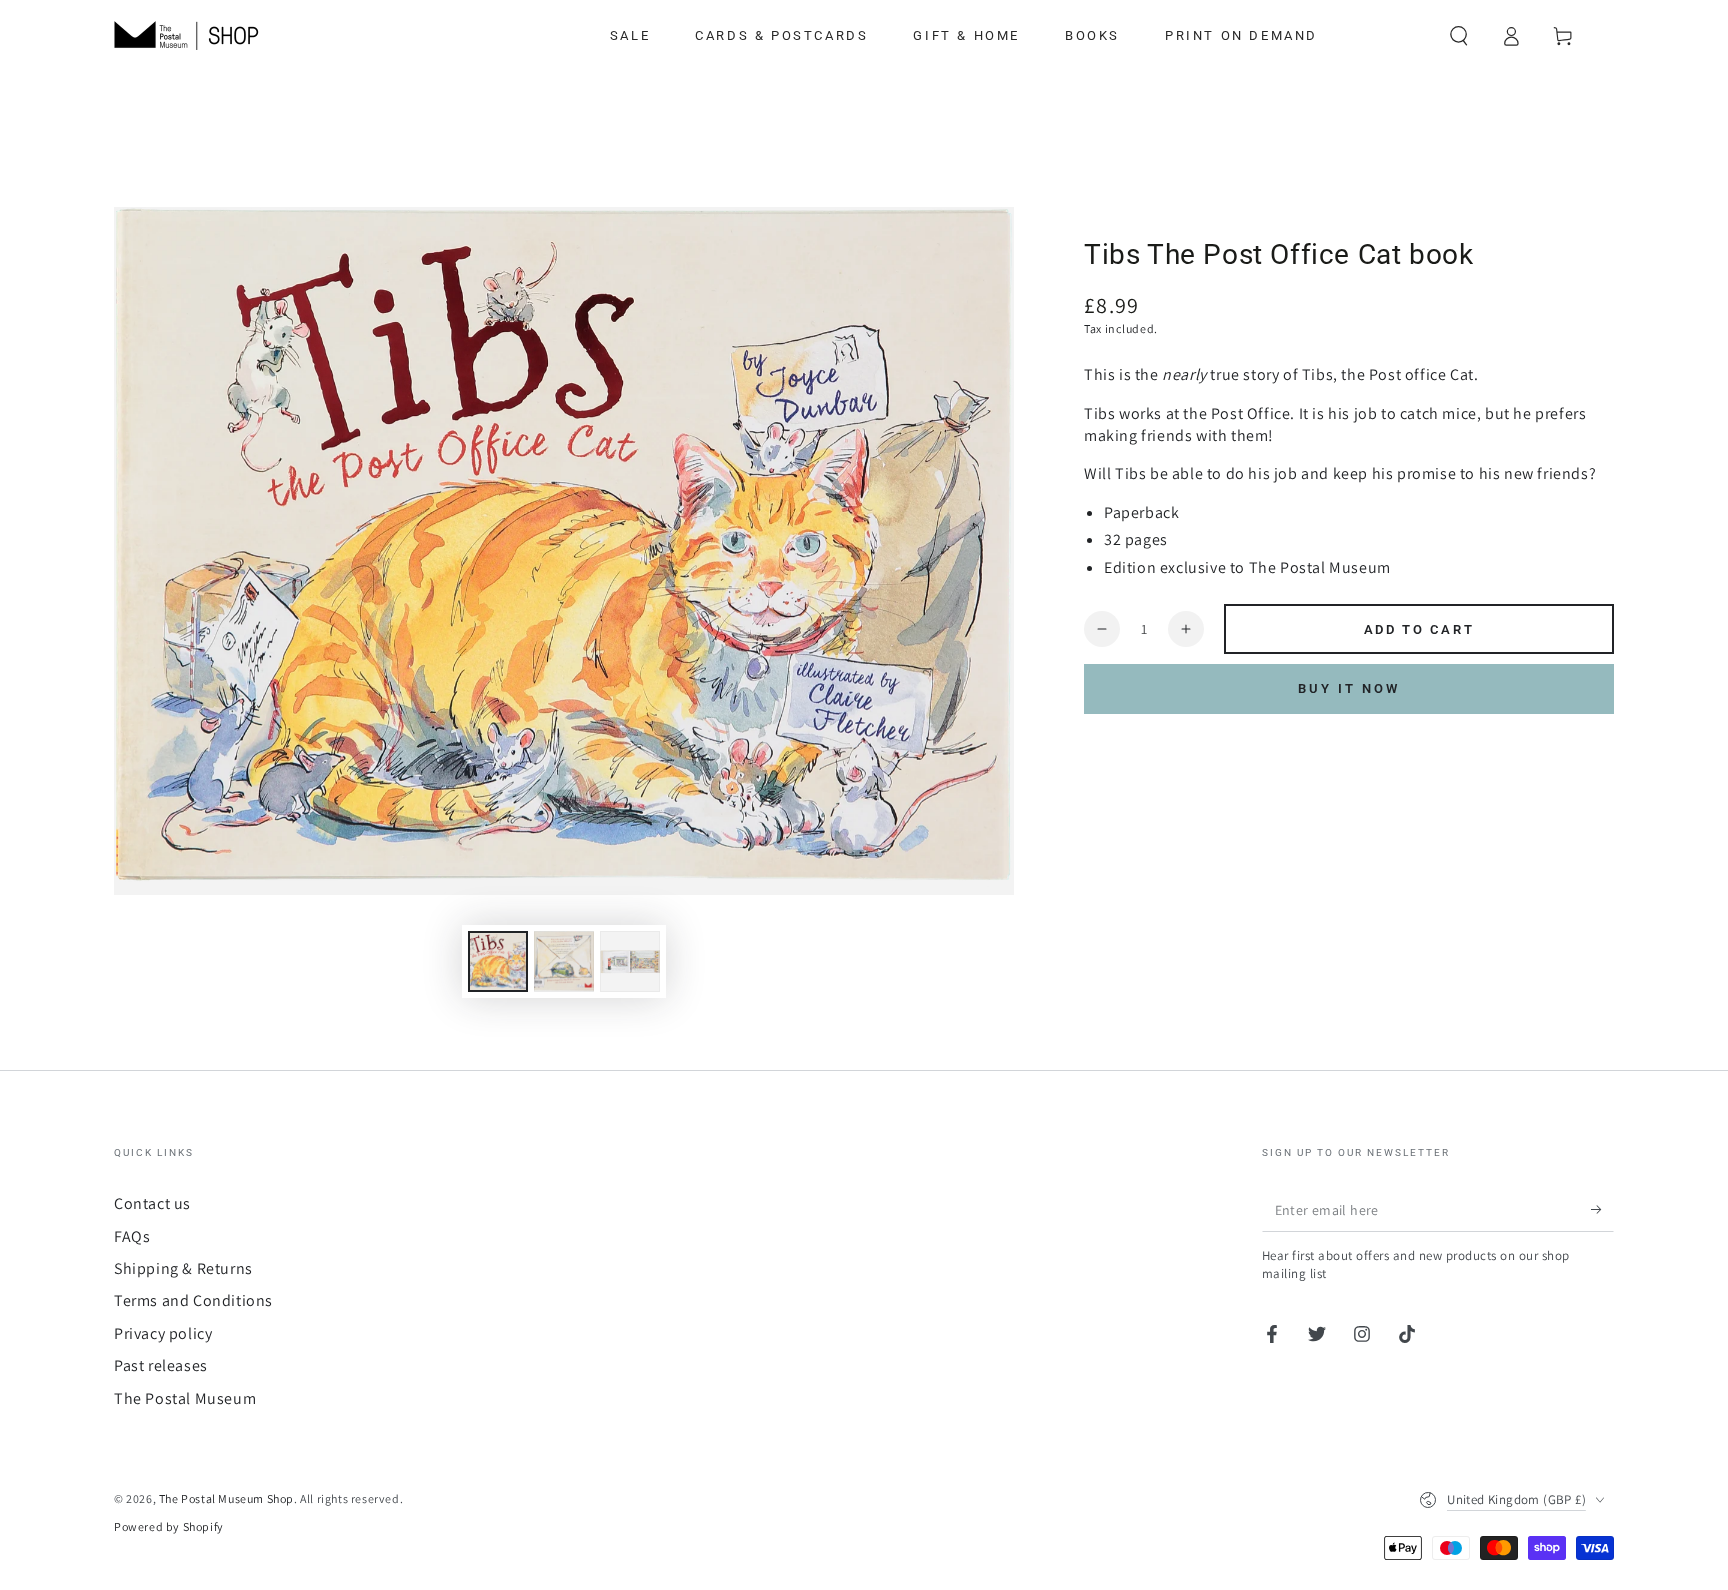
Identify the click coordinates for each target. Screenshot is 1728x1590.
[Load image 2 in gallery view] (564, 961)
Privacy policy (163, 1333)
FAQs (132, 1236)
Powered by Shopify (169, 1526)
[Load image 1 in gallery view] (498, 961)
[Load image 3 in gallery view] (630, 961)
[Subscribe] (1602, 1209)
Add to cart (1419, 629)
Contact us (152, 1203)
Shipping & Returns (183, 1268)
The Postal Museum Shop (226, 1498)
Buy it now (1349, 688)
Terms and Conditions (193, 1300)
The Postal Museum (185, 1398)
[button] (1459, 36)
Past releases (161, 1365)
